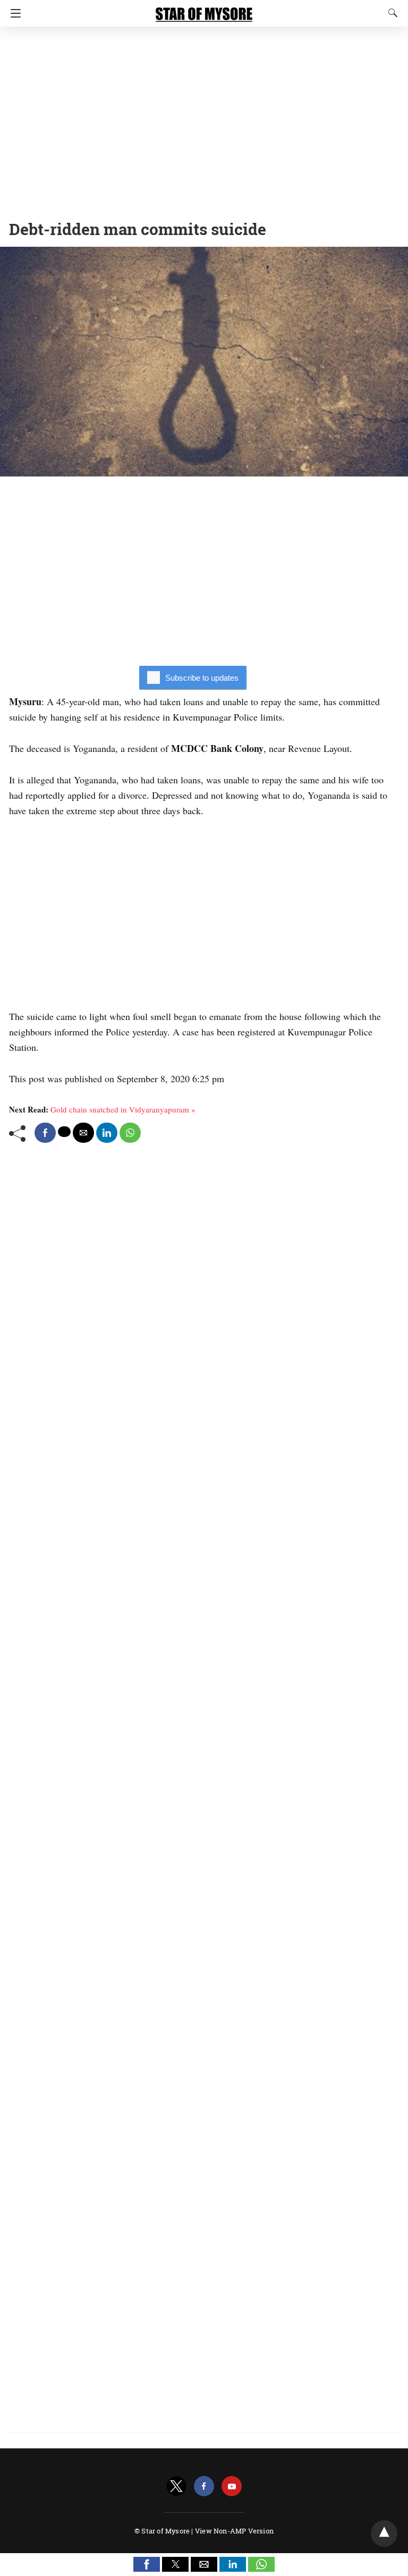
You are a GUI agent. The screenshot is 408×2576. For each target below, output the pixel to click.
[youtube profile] (232, 2486)
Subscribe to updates (202, 678)
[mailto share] (83, 1133)
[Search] (390, 13)
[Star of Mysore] (204, 10)
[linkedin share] (107, 1133)
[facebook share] (45, 1133)
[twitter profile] (176, 2486)
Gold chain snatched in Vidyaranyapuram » (123, 1109)
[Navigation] (13, 13)
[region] (204, 120)
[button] (147, 2564)
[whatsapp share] (130, 1133)
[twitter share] (64, 1132)
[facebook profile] (204, 2486)
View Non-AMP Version (234, 2531)
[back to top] (384, 2533)
